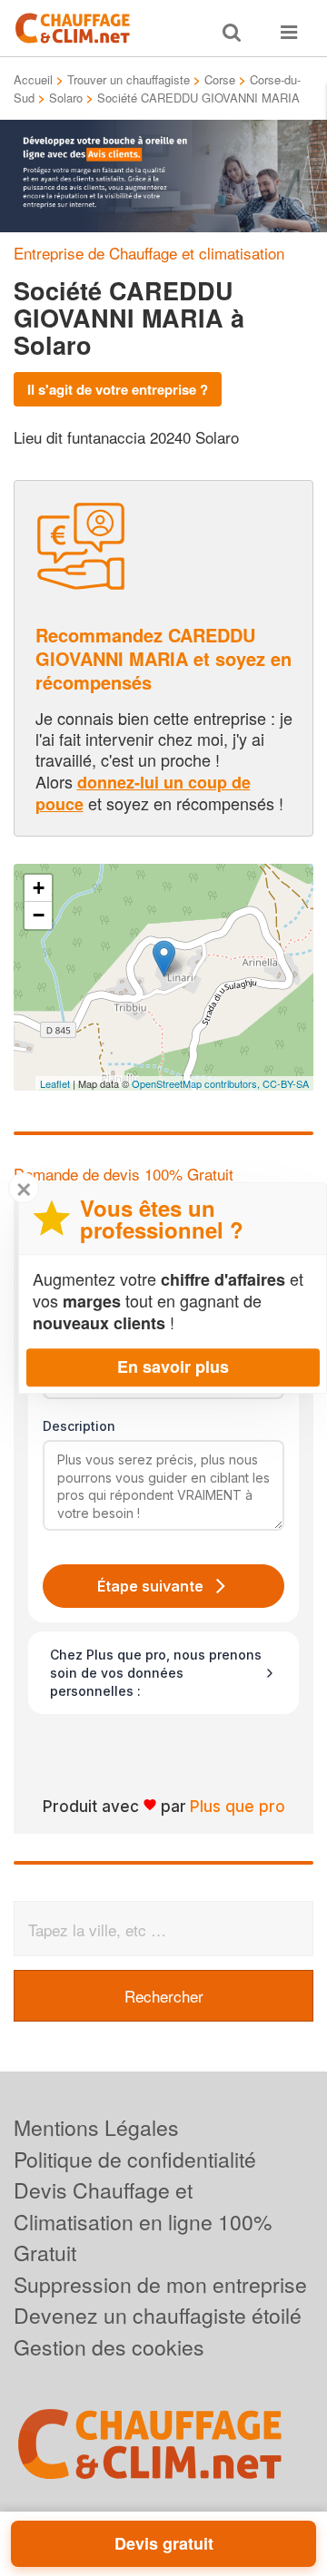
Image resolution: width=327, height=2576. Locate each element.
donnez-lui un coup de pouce (143, 793)
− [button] (39, 915)
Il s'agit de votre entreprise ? (118, 389)
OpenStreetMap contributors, (197, 1083)
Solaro (66, 98)
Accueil (33, 79)
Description (79, 1426)
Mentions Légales (96, 2127)
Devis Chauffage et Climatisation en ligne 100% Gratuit (143, 2221)
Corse (220, 79)
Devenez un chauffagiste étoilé (158, 2315)
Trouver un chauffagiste (129, 79)
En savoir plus (173, 1366)
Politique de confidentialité (135, 2159)
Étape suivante (150, 1586)
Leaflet (55, 1083)
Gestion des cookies (109, 2347)
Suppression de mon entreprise (160, 2284)
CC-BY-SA (286, 1083)
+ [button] (39, 888)
